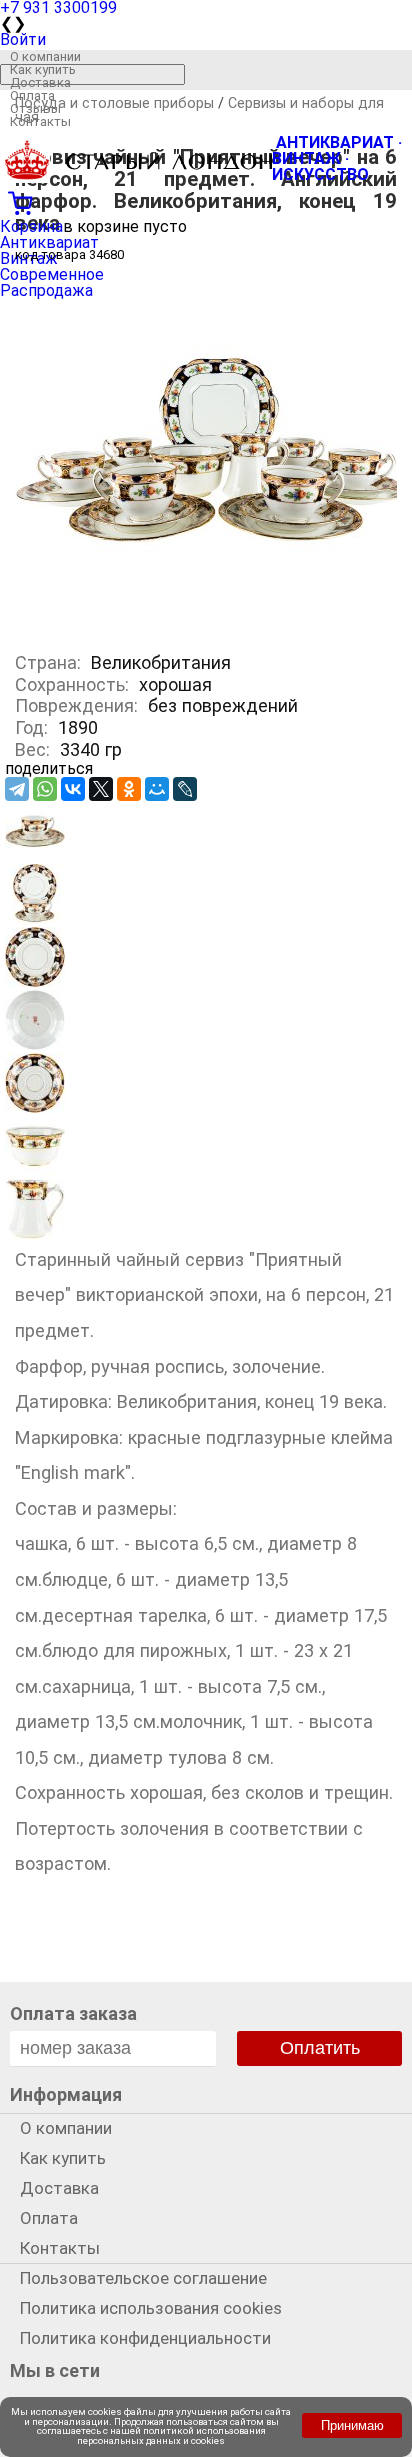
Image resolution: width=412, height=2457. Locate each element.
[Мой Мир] (157, 789)
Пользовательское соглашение (143, 2278)
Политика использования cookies (151, 2308)
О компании (45, 56)
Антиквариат (49, 242)
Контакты (40, 121)
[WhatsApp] (45, 789)
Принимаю (352, 2425)
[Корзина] (206, 201)
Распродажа (46, 290)
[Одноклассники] (129, 789)
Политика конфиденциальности (145, 2338)
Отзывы (35, 108)
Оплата (32, 95)
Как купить (43, 69)
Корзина (31, 226)
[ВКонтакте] (73, 789)
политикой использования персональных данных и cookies (171, 2435)
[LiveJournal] (185, 789)
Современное (52, 274)
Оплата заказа (73, 2013)
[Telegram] (17, 789)
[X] (101, 789)
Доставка (40, 82)
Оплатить (320, 2048)
